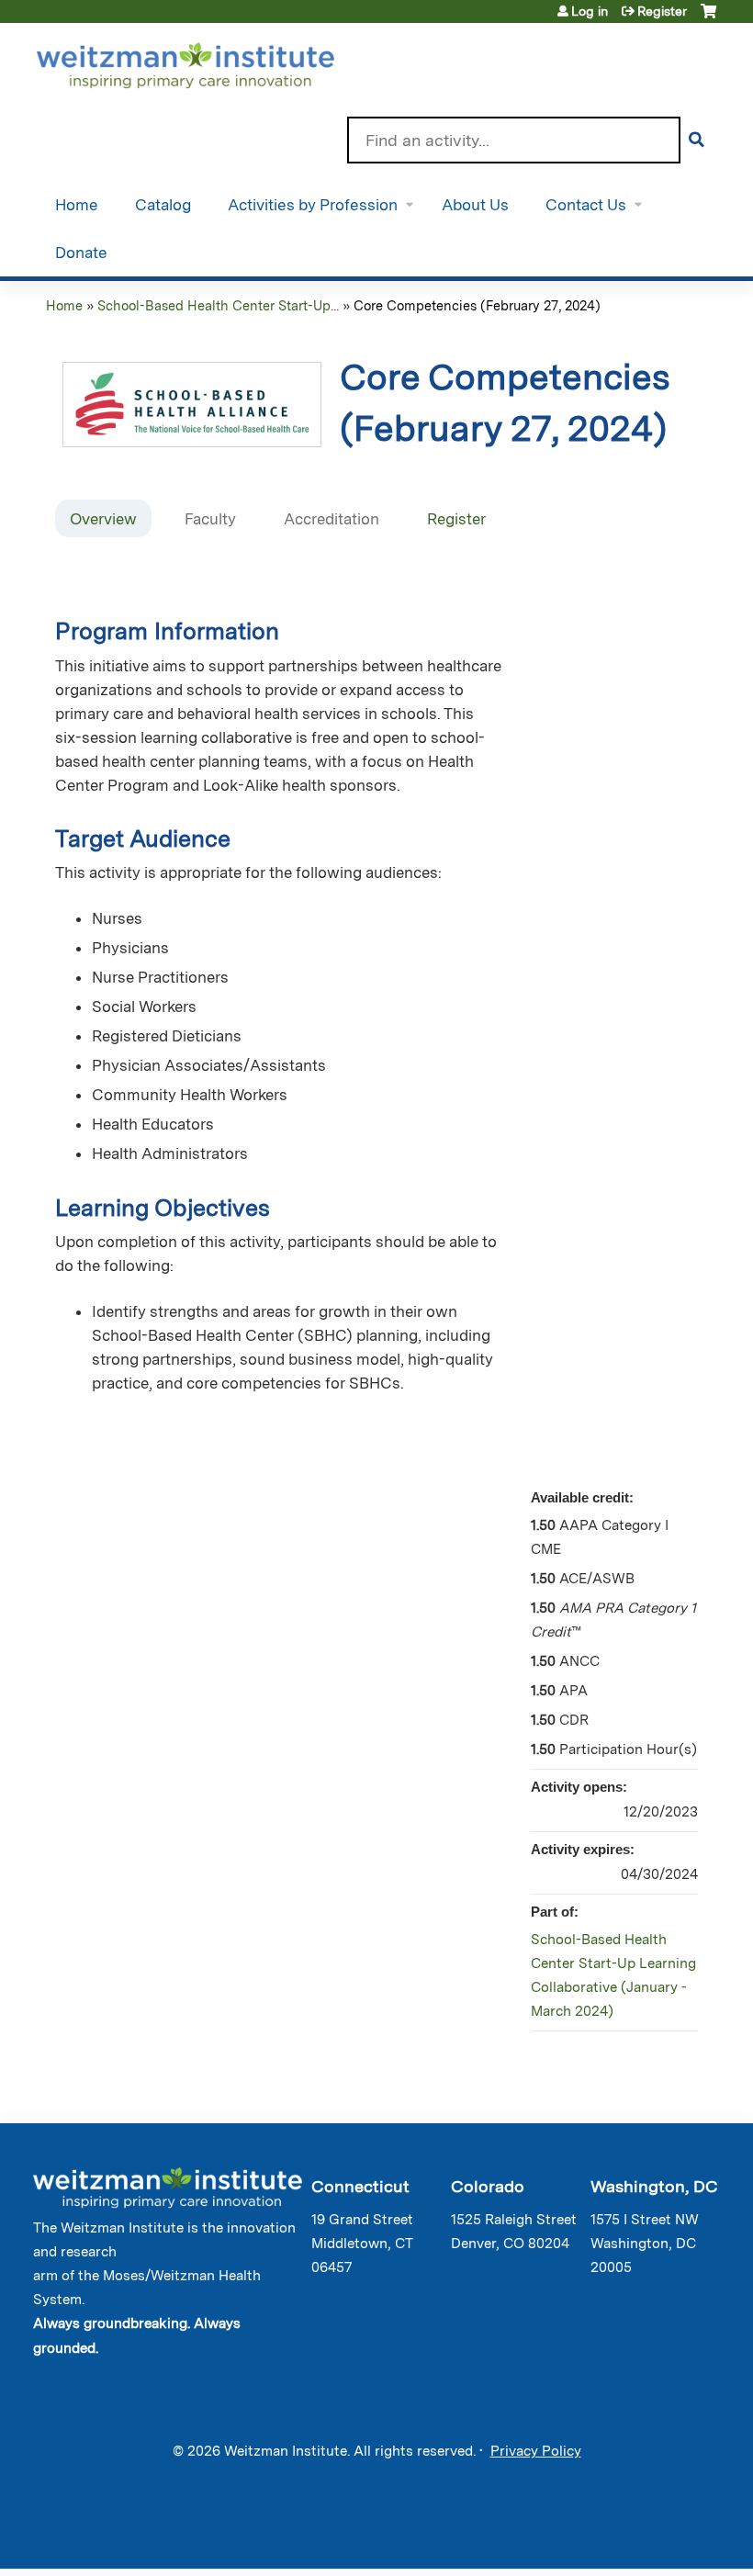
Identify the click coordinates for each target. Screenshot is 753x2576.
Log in (590, 11)
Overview (103, 519)
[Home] (212, 62)
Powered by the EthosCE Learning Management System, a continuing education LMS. (660, 2539)
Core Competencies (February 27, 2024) (477, 305)
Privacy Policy (536, 2451)
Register (662, 11)
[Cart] (708, 18)
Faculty (210, 519)
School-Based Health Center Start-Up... (218, 305)
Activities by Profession (313, 205)
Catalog (163, 205)
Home (77, 205)
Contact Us (586, 205)
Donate (81, 253)
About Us (475, 205)
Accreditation (332, 519)
